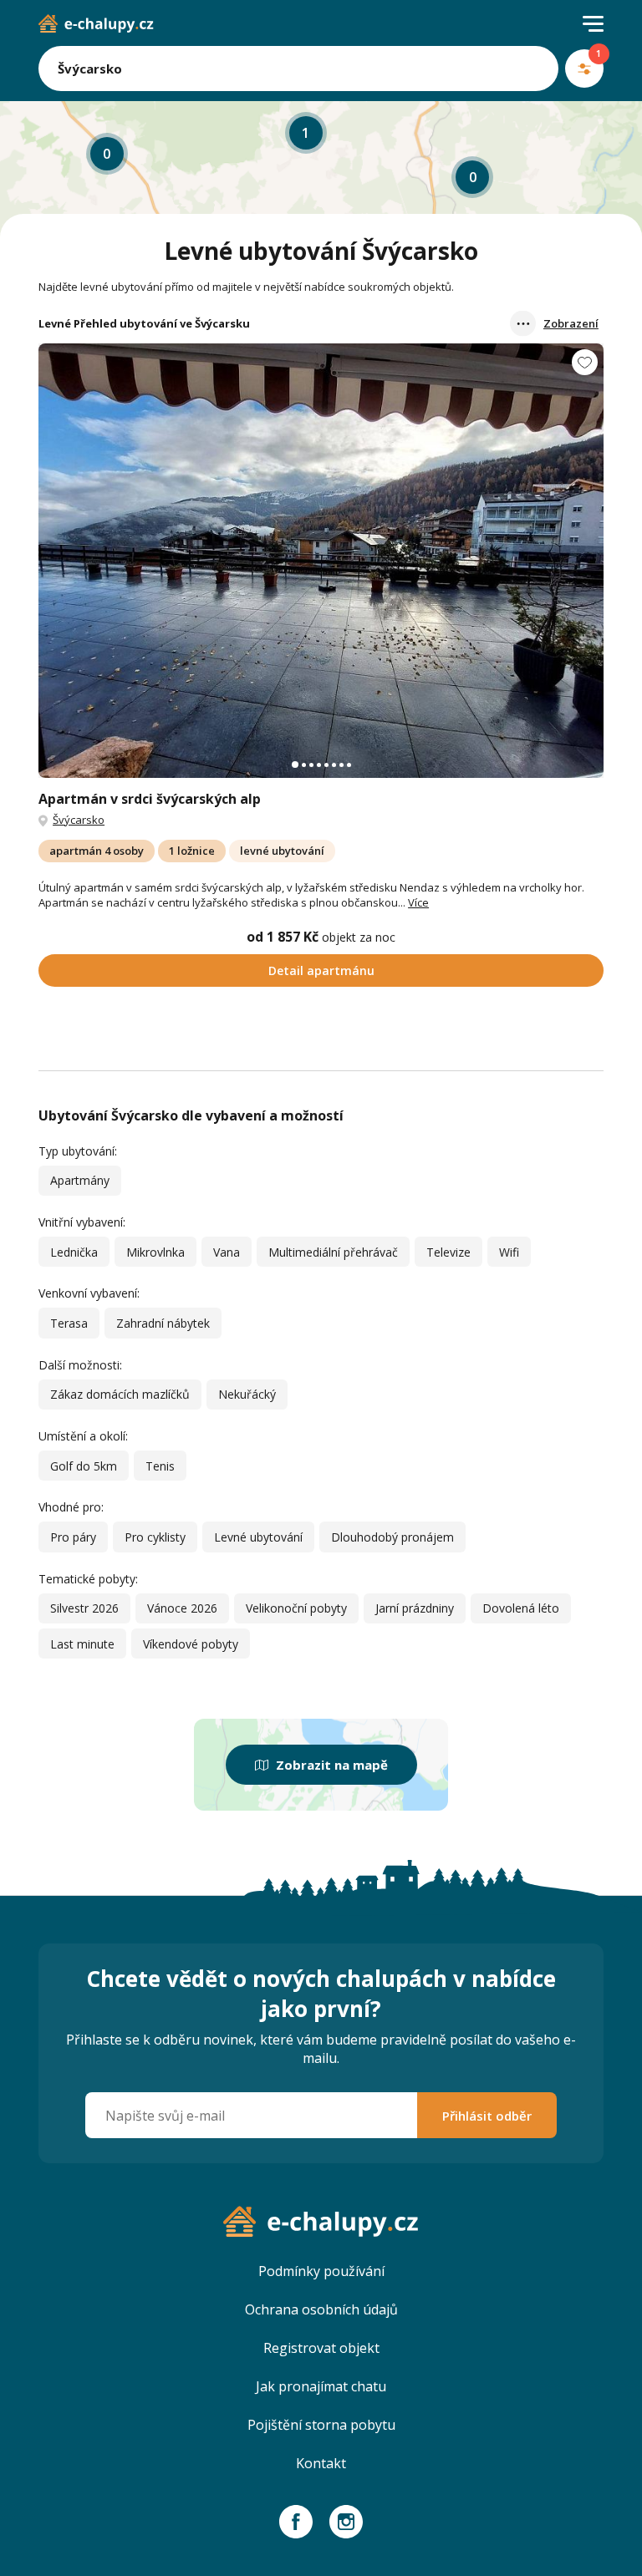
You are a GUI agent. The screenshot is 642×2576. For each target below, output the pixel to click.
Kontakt (321, 2463)
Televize (448, 1252)
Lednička (74, 1252)
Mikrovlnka (155, 1252)
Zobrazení (571, 323)
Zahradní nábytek (163, 1323)
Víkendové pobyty (191, 1644)
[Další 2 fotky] (321, 561)
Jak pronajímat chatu (321, 2386)
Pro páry (73, 1537)
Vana (227, 1252)
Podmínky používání (321, 2271)
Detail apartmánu (321, 970)
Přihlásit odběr (487, 2116)
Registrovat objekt (321, 2348)
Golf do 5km (84, 1466)
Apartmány (80, 1180)
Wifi (509, 1252)
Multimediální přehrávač (333, 1252)
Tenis (160, 1466)
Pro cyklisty (155, 1537)
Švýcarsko (79, 820)
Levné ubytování (258, 1537)
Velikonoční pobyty (296, 1608)
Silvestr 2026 (84, 1608)
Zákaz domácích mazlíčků (120, 1394)
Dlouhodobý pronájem (392, 1537)
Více (418, 902)
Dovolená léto (521, 1608)
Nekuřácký (247, 1394)
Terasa (69, 1323)
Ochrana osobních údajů (321, 2309)
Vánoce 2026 (182, 1608)
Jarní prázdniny (415, 1608)
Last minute (82, 1644)
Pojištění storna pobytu (321, 2425)
